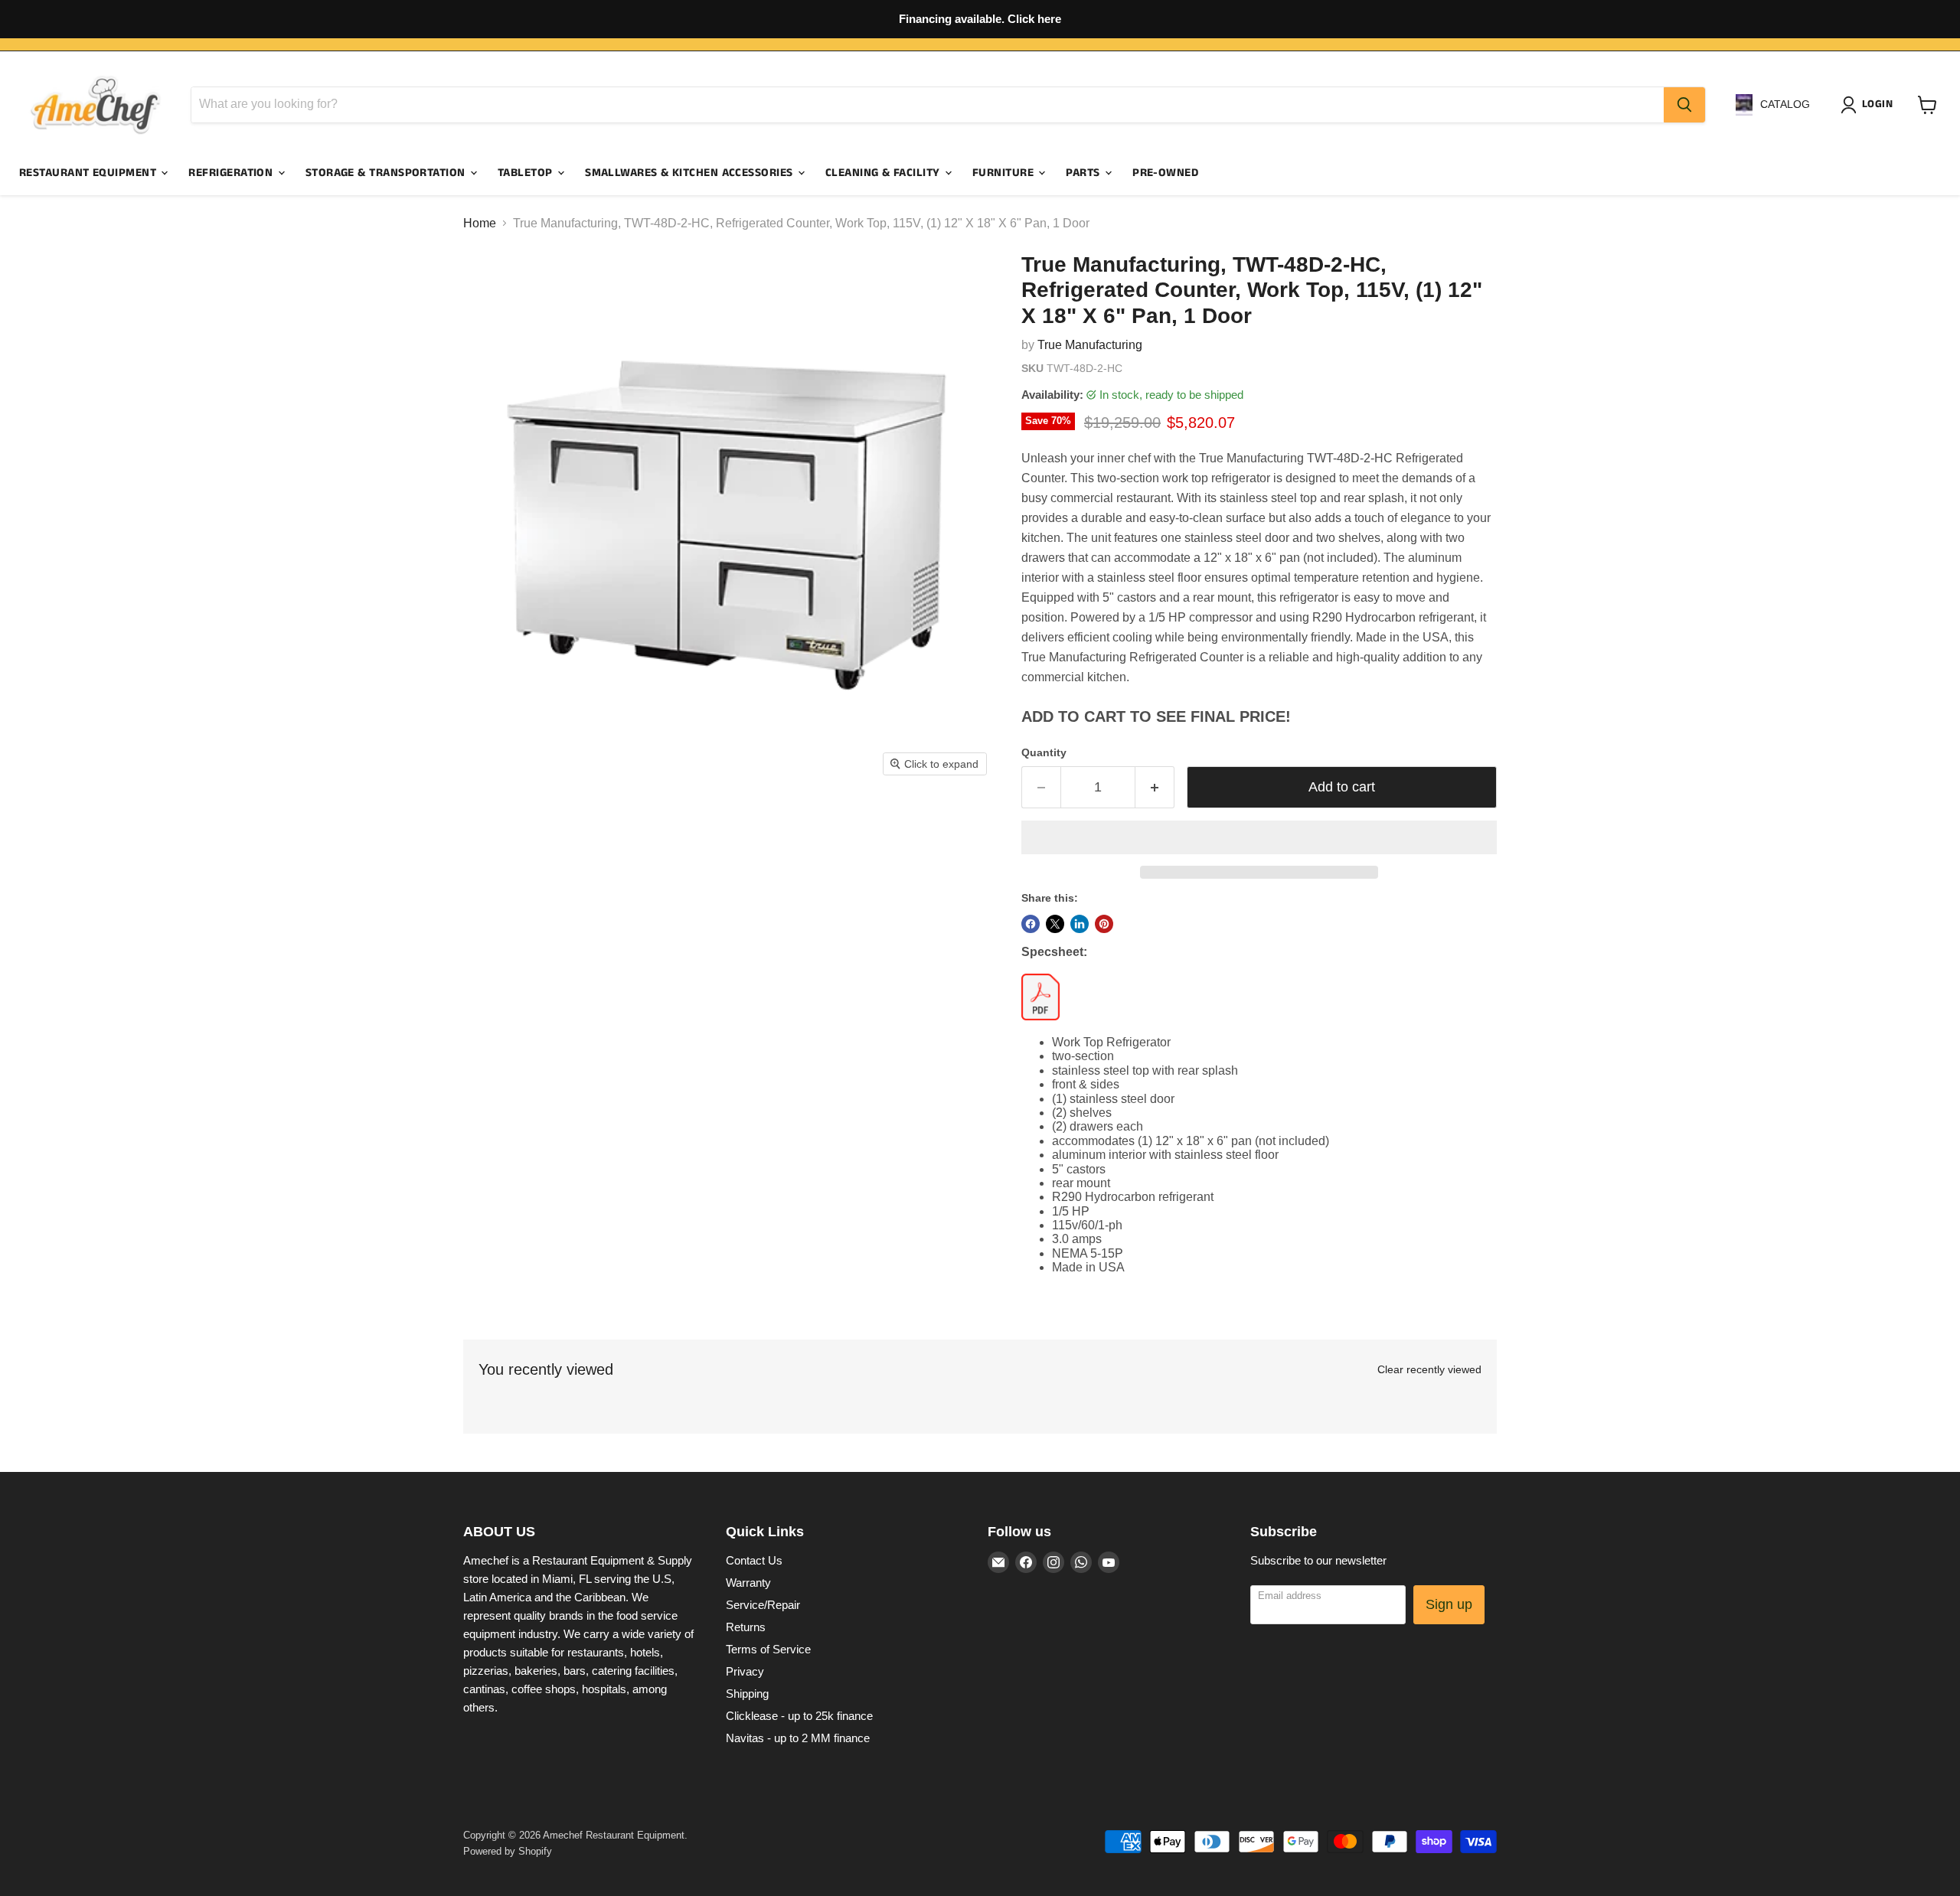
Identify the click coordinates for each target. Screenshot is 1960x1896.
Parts (1085, 173)
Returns (746, 1627)
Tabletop (527, 173)
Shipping (747, 1694)
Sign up (1449, 1604)
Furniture (1005, 173)
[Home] (96, 105)
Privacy (745, 1671)
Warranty (748, 1583)
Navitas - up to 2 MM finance (798, 1738)
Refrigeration (232, 173)
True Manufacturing (1090, 345)
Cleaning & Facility (884, 173)
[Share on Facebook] (1031, 924)
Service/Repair (763, 1605)
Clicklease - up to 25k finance (799, 1716)
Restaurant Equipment (89, 173)
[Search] (1684, 105)
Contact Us (754, 1560)
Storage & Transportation (387, 173)
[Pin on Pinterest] (1104, 924)
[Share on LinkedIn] (1080, 924)
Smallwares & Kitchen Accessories (691, 173)
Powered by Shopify (508, 1851)
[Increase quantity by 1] (1155, 787)
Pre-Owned (1165, 173)
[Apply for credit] (980, 19)
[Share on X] (1055, 924)
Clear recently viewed (1429, 1369)
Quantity (1044, 752)
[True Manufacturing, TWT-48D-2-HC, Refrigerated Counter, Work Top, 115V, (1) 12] (492, 828)
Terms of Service (768, 1649)
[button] (1259, 837)
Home (480, 223)
